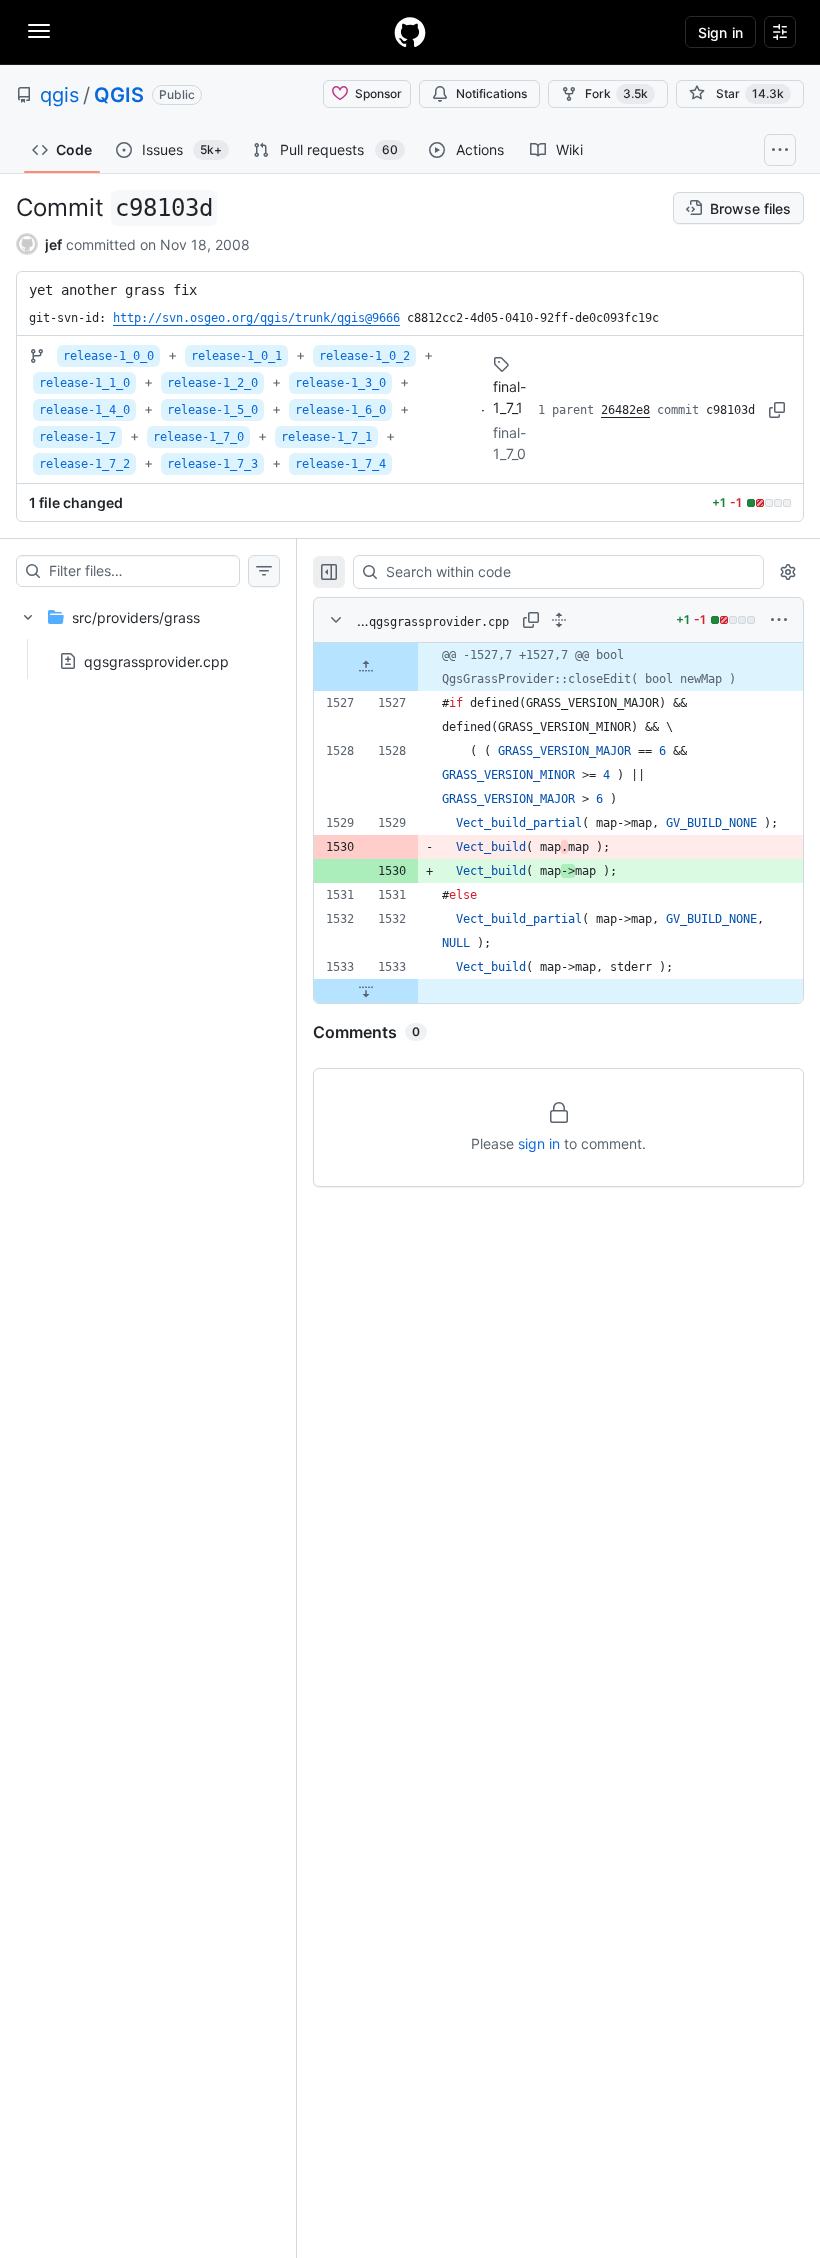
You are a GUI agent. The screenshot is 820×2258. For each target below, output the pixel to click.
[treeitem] (148, 633)
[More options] (779, 620)
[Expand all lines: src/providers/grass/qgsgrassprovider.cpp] (559, 620)
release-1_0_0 (108, 356)
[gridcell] (558, 667)
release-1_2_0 (212, 383)
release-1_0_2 (364, 356)
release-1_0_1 (236, 356)
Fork (616, 93)
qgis (59, 95)
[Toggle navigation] (39, 31)
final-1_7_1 (509, 397)
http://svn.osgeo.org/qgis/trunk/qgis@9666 (256, 318)
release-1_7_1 (326, 437)
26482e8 (625, 410)
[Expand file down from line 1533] (366, 991)
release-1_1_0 (84, 383)
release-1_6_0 (340, 410)
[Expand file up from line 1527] (366, 667)
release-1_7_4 (340, 464)
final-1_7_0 (509, 443)
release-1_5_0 (212, 410)
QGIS (119, 95)
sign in (539, 1143)
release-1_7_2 (84, 464)
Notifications (491, 93)
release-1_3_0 (340, 383)
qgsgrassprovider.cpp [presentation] (156, 661)
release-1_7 (77, 437)
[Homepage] (410, 32)
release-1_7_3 (212, 464)
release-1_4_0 (84, 410)
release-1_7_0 (198, 437)
